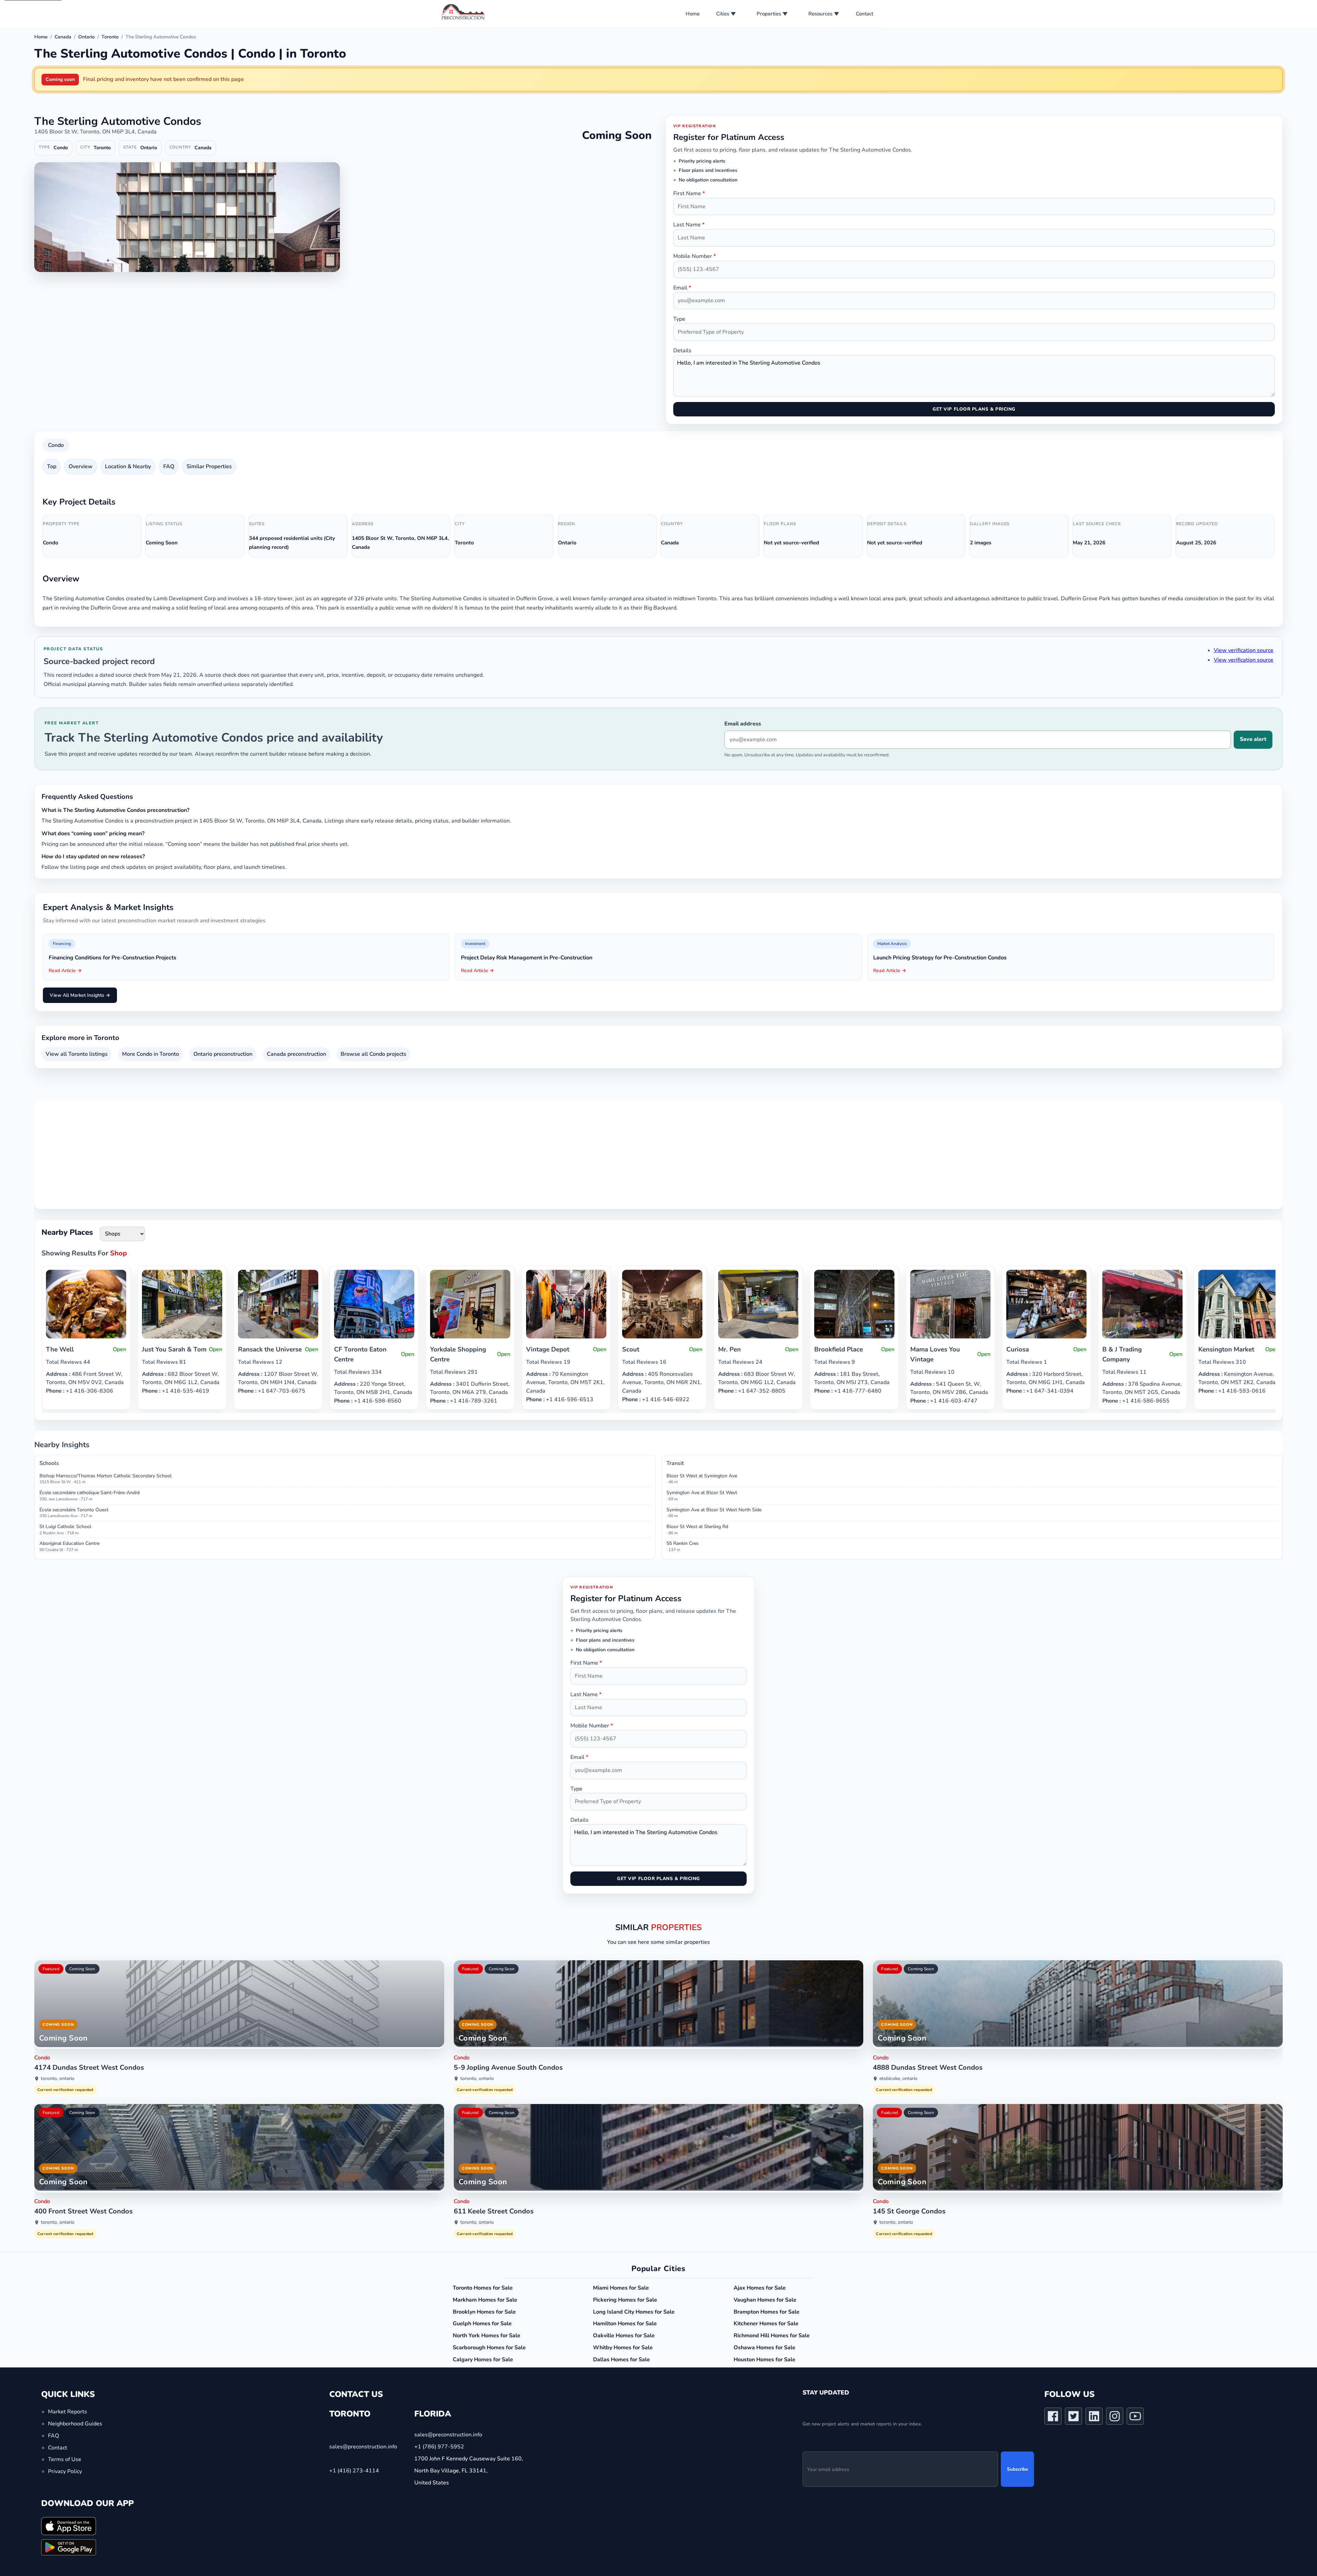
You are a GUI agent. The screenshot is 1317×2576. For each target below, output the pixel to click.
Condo (56, 445)
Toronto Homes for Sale (483, 2288)
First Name (689, 193)
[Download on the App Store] (69, 2526)
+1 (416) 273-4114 (354, 2470)
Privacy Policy (65, 2471)
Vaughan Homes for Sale (765, 2300)
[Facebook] (1053, 2418)
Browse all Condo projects (373, 1054)
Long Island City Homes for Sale (634, 2312)
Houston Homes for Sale (764, 2360)
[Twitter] (1073, 2418)
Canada (63, 37)
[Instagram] (1115, 2418)
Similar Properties (209, 466)
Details (682, 351)
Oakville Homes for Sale (624, 2336)
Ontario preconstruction (223, 1054)
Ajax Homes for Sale (760, 2288)
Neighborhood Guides (75, 2424)
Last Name (689, 225)
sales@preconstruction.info (363, 2447)
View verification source (1244, 650)
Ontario (86, 37)
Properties (769, 14)
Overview (81, 466)
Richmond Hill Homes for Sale (772, 2336)
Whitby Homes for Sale (623, 2348)
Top (52, 466)
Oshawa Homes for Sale (764, 2348)
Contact (864, 14)
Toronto (110, 37)
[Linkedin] (1094, 2418)
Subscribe (1017, 2469)
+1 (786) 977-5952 (439, 2447)
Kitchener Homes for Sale (766, 2324)
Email (682, 288)
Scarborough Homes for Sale (489, 2348)
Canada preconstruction (296, 1054)
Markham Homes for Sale (485, 2300)
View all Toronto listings (77, 1054)
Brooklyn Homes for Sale (484, 2312)
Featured (51, 1969)
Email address (743, 724)
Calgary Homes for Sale (483, 2360)
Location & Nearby (128, 466)
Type (679, 319)
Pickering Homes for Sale (625, 2300)
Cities (723, 14)
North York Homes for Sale (487, 2336)
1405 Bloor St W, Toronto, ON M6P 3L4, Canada (96, 132)
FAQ (169, 466)
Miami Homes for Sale (621, 2288)
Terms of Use (65, 2459)
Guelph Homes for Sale (482, 2324)
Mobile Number (695, 256)
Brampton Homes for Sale (767, 2312)
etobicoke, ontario (898, 2078)
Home (693, 14)
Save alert (1253, 739)
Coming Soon (82, 1969)
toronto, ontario (58, 2078)
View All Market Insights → (80, 995)
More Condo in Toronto (151, 1054)
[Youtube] (1135, 2418)
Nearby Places (67, 1232)
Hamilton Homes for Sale (625, 2324)
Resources (820, 14)
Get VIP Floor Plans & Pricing (974, 409)
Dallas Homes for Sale (621, 2360)
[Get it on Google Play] (69, 2547)
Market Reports (68, 2412)
